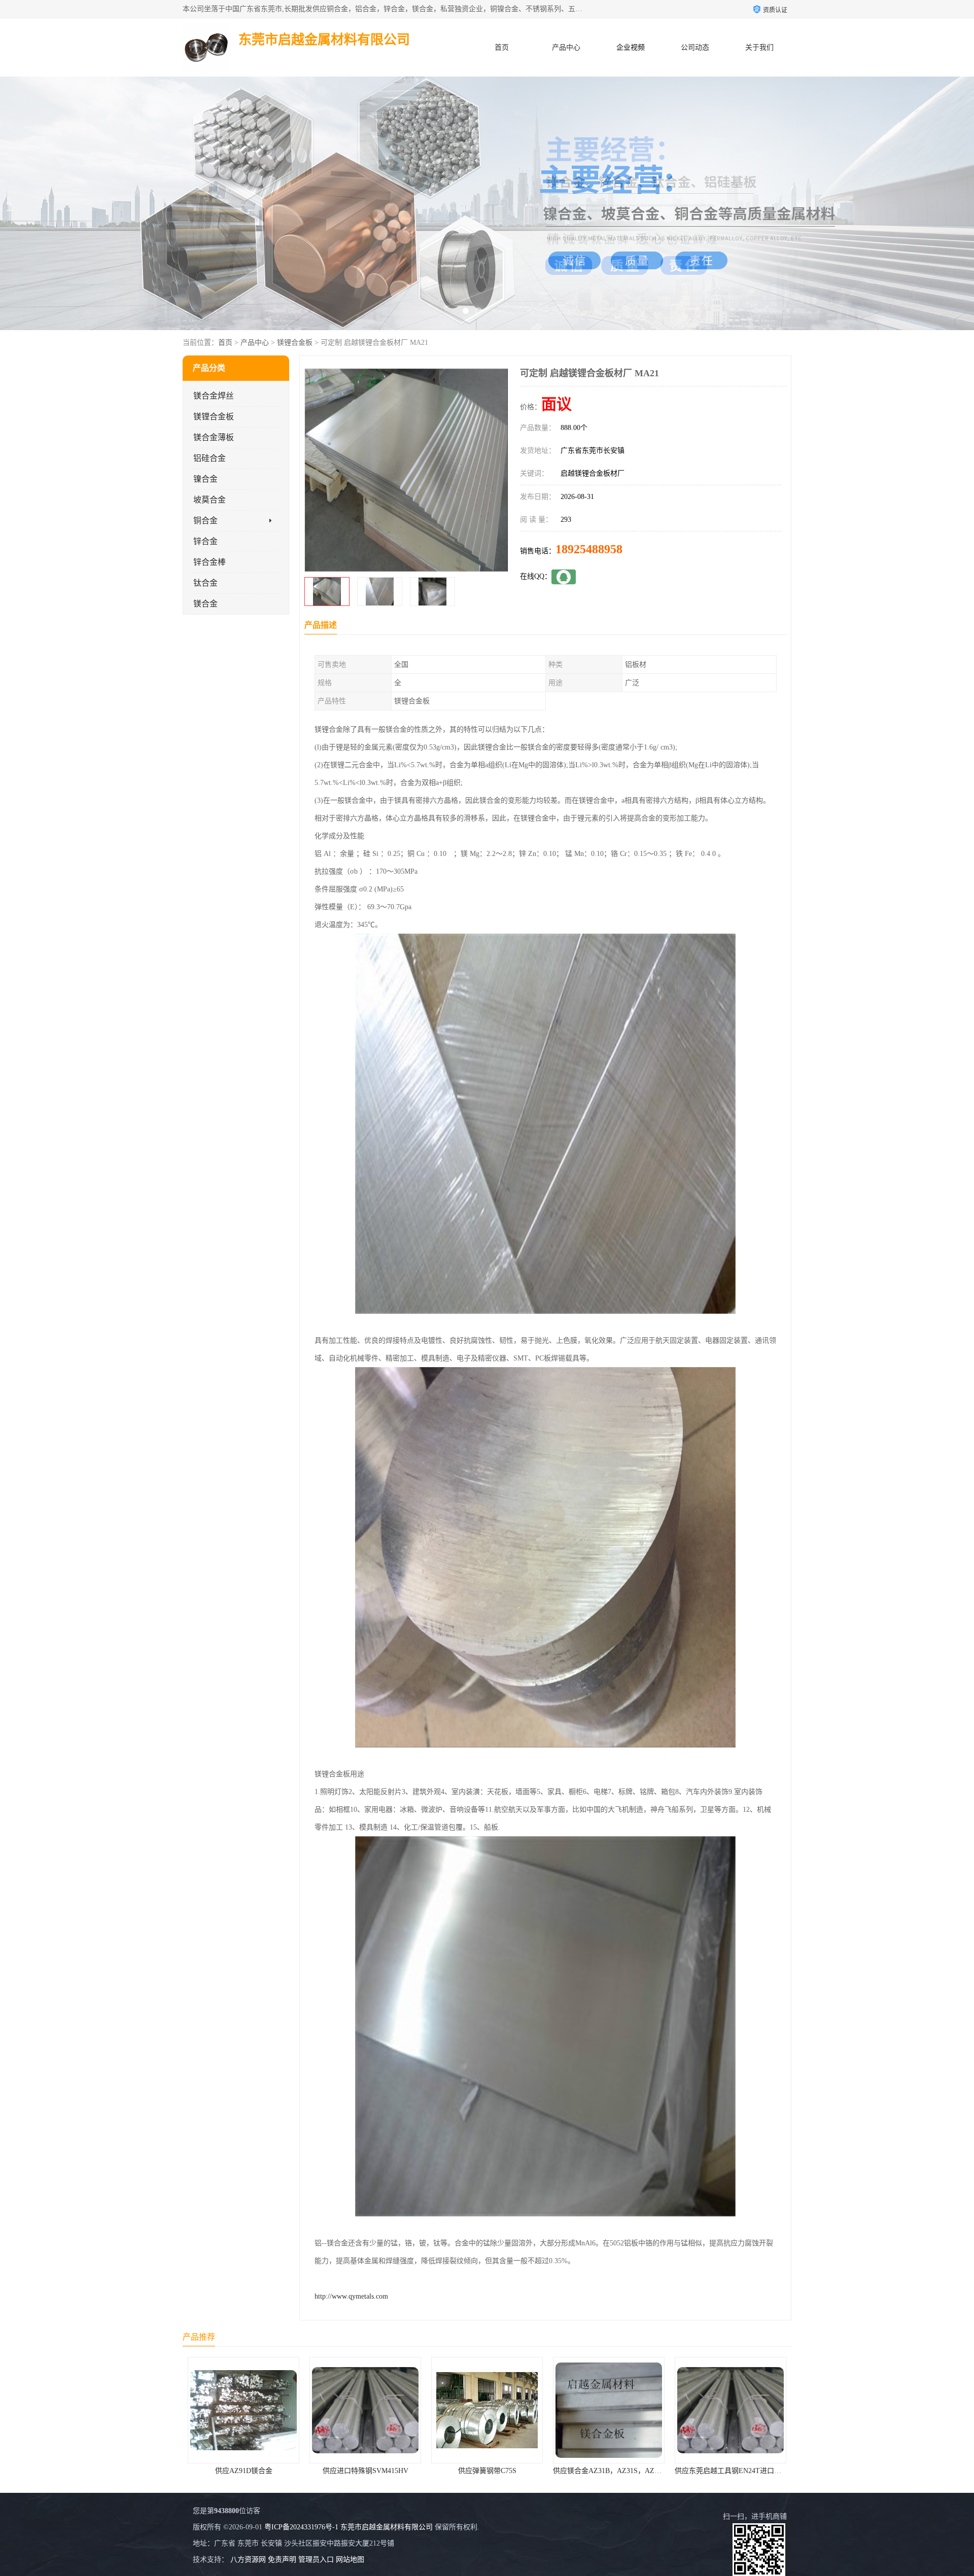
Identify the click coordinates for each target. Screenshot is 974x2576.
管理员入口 (316, 2560)
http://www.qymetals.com (351, 2296)
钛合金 (205, 583)
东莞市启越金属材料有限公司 (387, 2527)
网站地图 (350, 2560)
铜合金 (205, 521)
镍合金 (205, 479)
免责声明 (282, 2560)
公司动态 (695, 47)
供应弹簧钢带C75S (366, 2471)
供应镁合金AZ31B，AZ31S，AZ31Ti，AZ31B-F (506, 2471)
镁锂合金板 (295, 343)
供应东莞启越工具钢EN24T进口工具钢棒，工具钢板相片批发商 (652, 2471)
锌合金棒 (210, 562)
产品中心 (566, 47)
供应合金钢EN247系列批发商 (730, 2471)
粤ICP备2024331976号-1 (301, 2527)
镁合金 (205, 604)
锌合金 (205, 541)
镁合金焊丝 (214, 396)
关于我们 (759, 47)
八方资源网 (248, 2560)
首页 (502, 47)
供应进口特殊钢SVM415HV (244, 2471)
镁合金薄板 (214, 437)
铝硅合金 (210, 458)
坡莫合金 (210, 500)
